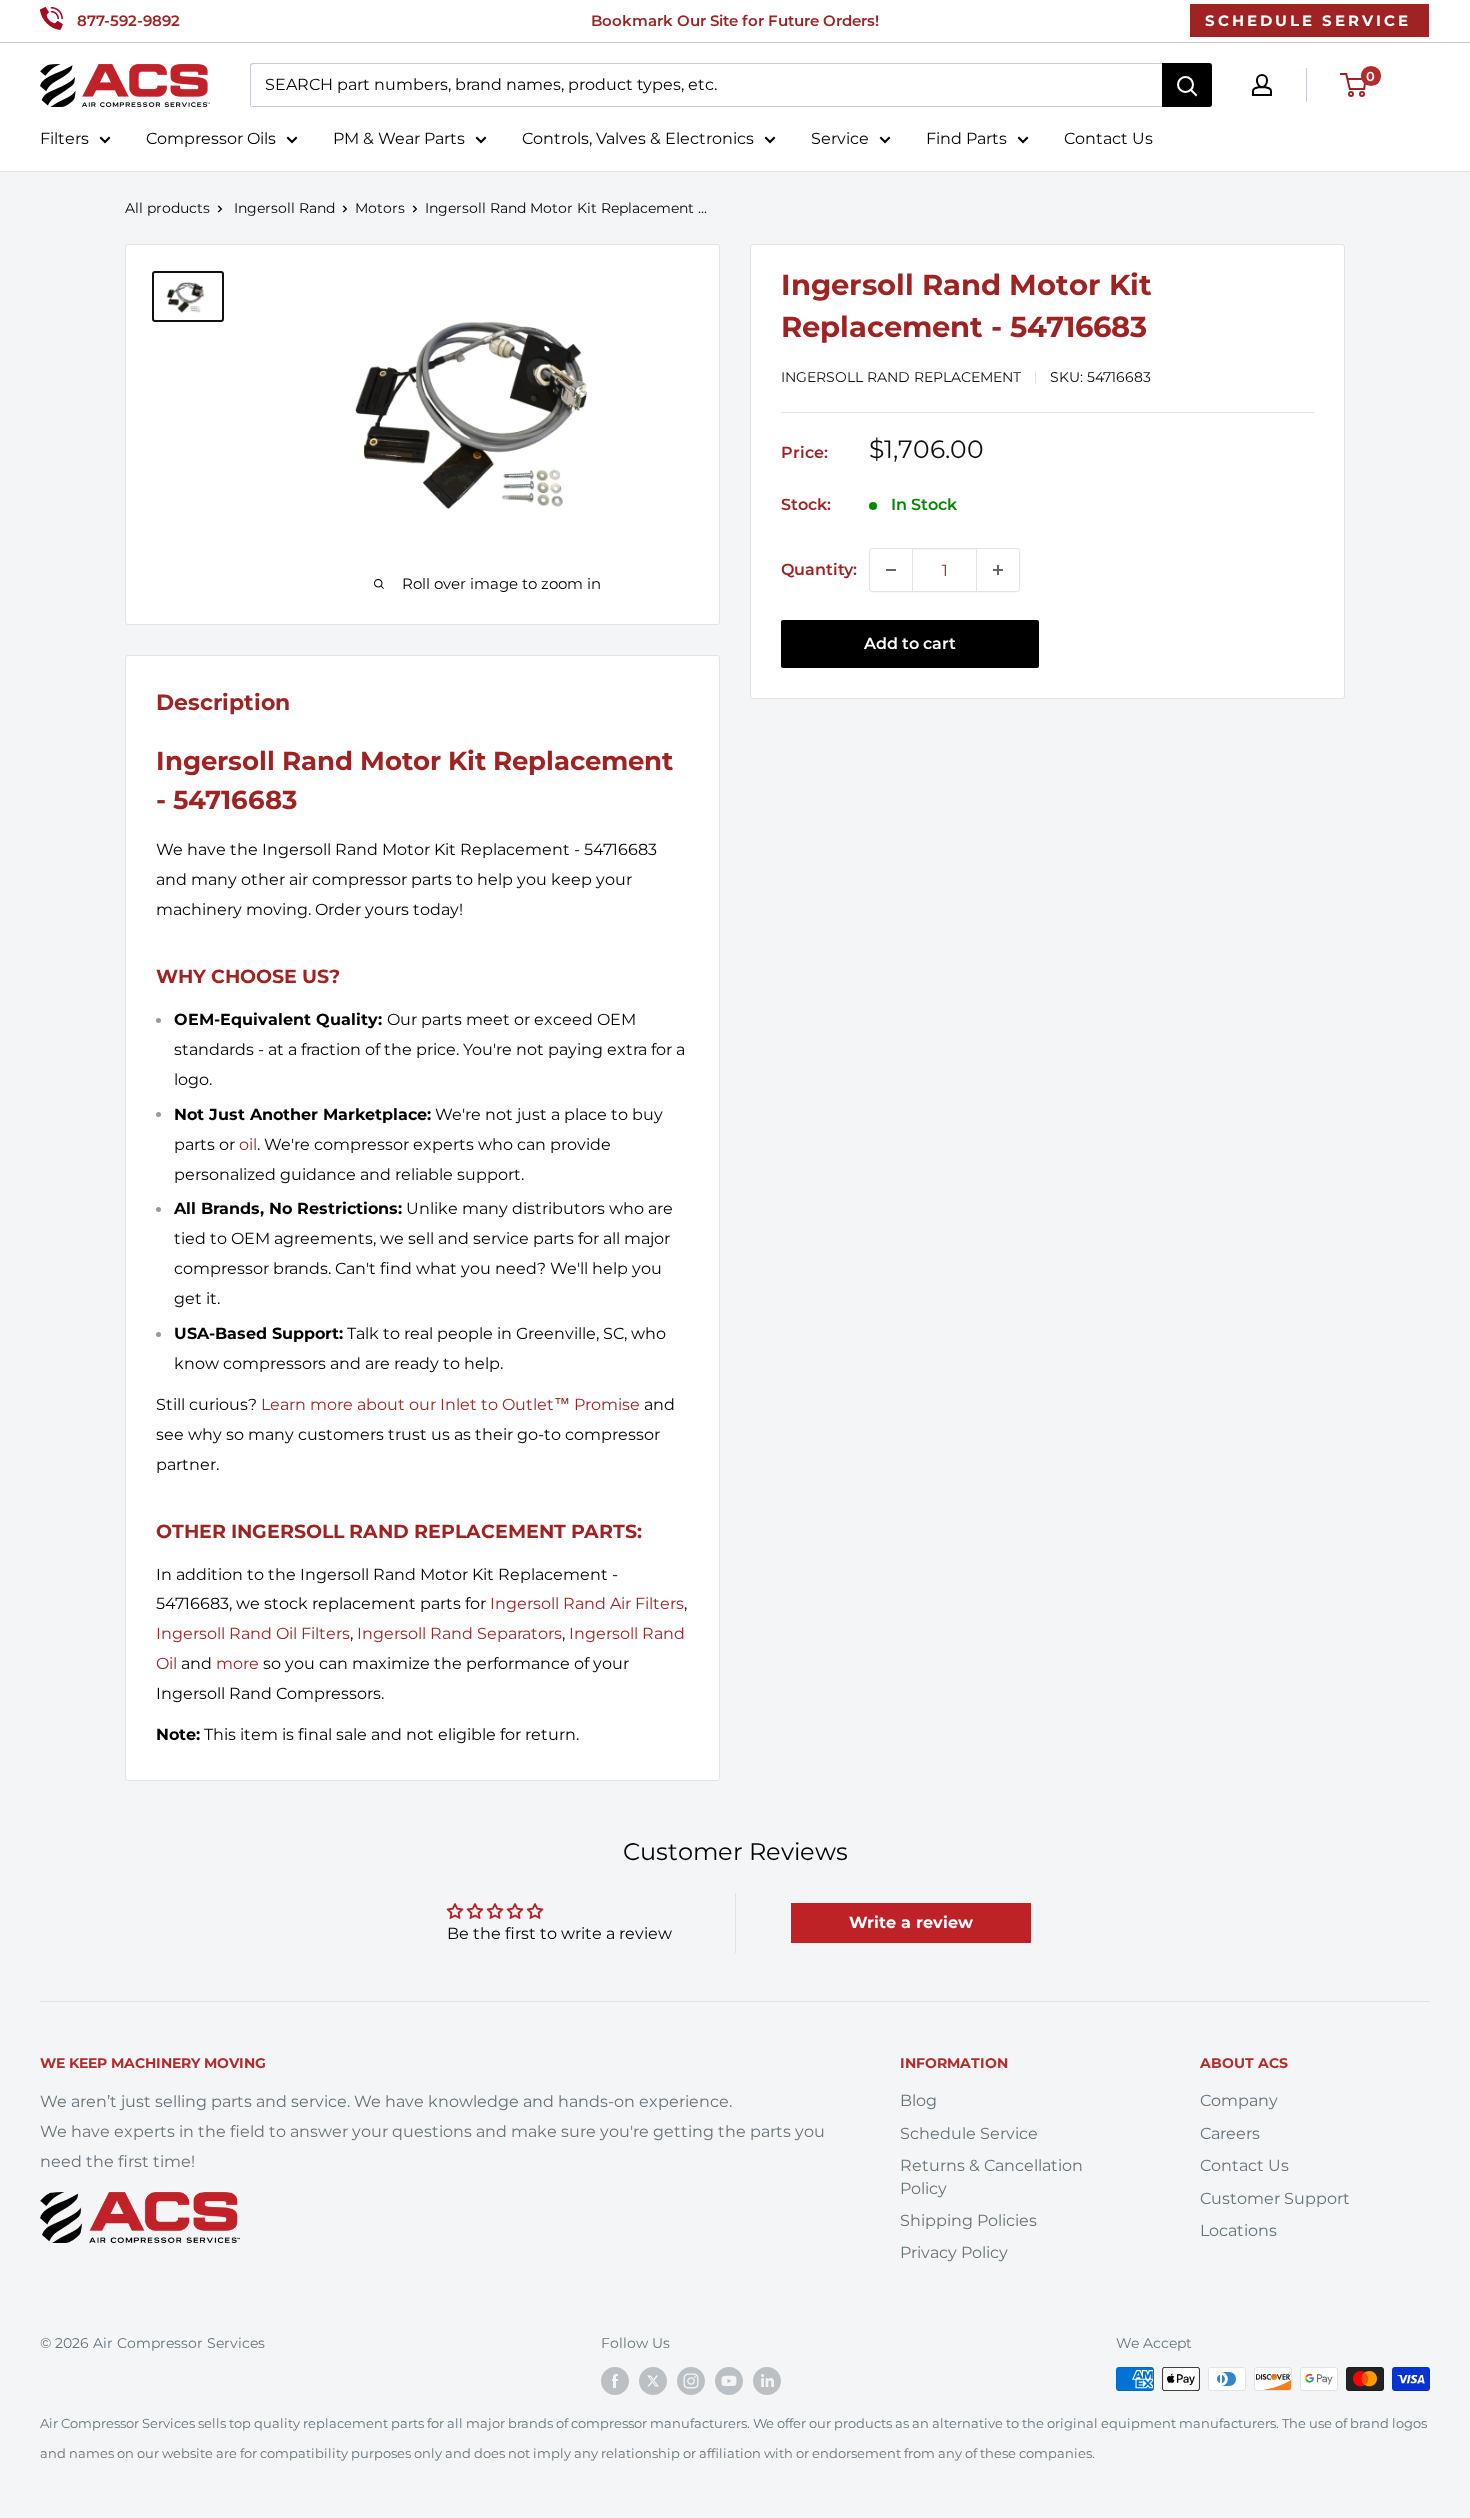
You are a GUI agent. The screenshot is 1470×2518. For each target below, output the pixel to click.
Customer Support (1275, 2198)
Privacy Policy (954, 2252)
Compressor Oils (211, 138)
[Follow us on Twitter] (653, 2381)
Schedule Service (969, 2133)
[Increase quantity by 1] (998, 570)
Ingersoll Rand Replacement (901, 377)
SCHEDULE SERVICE (1308, 20)
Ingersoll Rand (284, 208)
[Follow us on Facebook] (615, 2381)
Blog (918, 2100)
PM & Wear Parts (399, 138)
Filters (64, 138)
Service (840, 138)
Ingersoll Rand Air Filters (587, 1603)
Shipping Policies (968, 2220)
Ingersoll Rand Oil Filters (253, 1633)
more (237, 1663)
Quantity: (819, 569)
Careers (1230, 2133)
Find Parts (966, 138)
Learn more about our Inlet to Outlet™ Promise (450, 1404)
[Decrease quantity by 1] (891, 570)
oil (248, 1144)
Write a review (911, 1922)
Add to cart (910, 643)
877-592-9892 (128, 20)
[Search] (1187, 85)
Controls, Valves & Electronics (638, 138)
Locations (1238, 2230)
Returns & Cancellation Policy (991, 2176)
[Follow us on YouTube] (729, 2381)
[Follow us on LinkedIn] (767, 2381)
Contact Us (1108, 138)
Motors (380, 208)
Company (1239, 2100)
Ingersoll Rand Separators (459, 1633)
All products (167, 208)
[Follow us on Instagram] (691, 2381)
